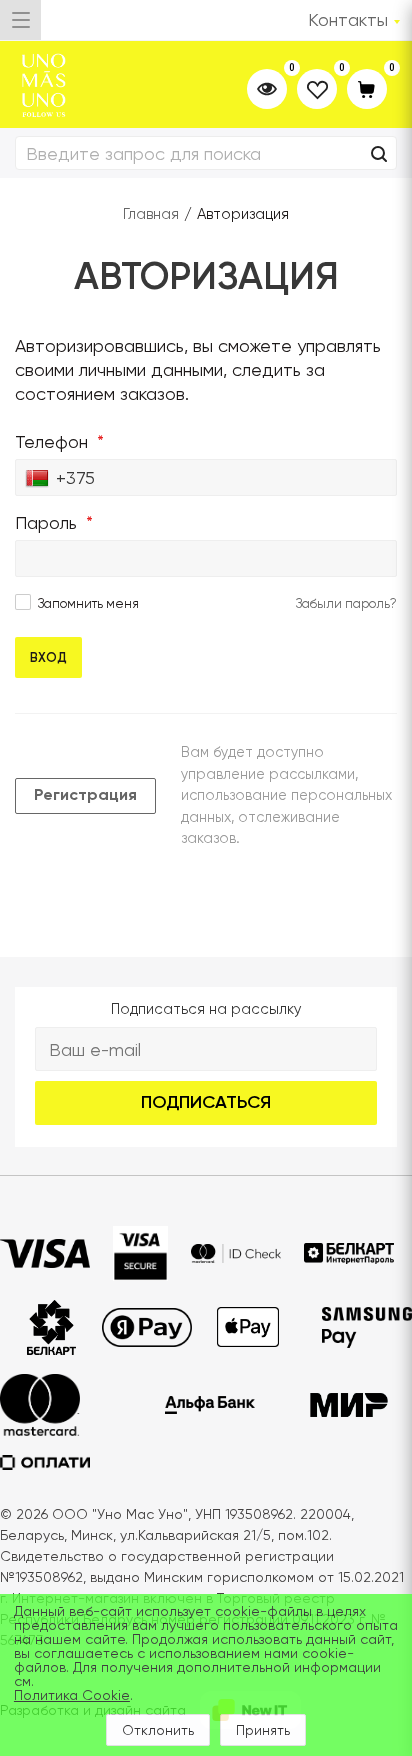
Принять (263, 1730)
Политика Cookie (72, 1695)
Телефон (59, 441)
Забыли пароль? (346, 603)
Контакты (348, 19)
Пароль (54, 522)
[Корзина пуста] (367, 90)
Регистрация (85, 794)
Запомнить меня (88, 603)
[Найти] (379, 154)
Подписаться (206, 1102)
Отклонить (158, 1730)
